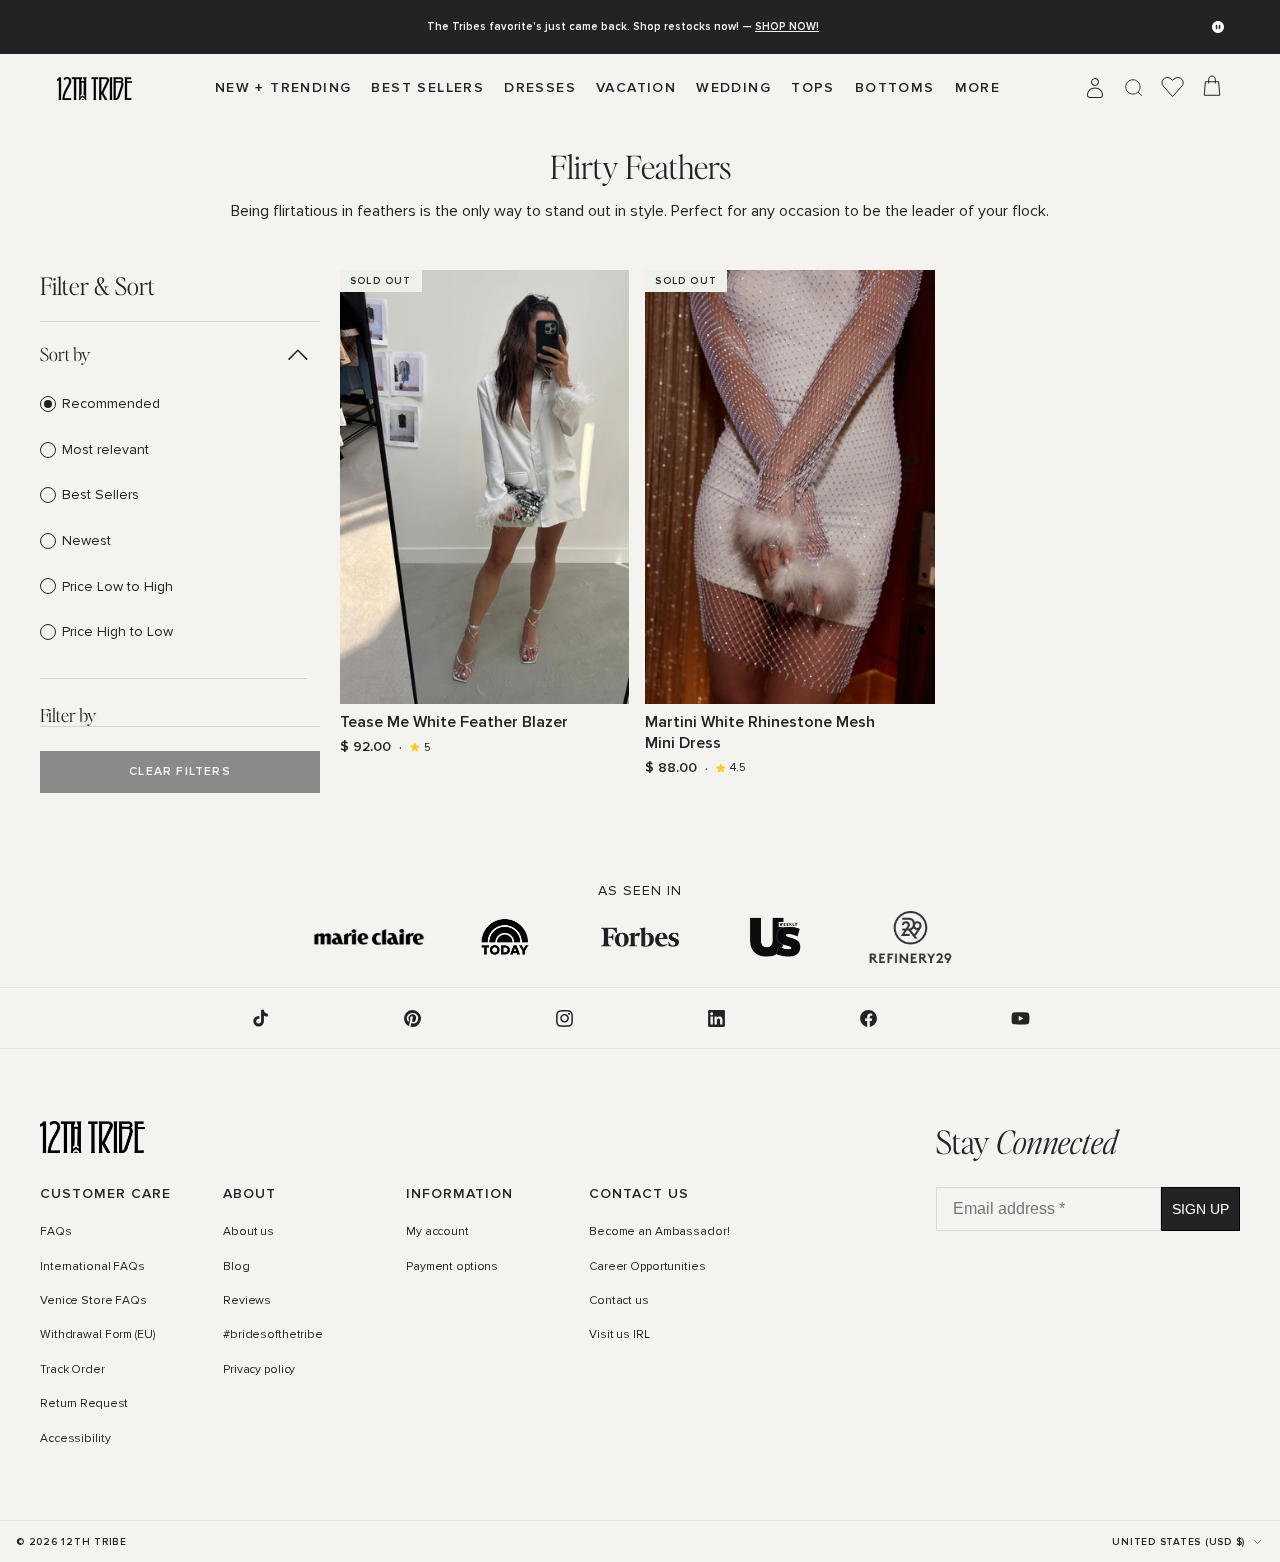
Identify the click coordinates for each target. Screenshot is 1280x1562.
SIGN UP (1200, 1209)
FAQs (56, 1232)
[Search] (1134, 88)
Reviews (247, 1301)
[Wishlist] (1173, 88)
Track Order (72, 1370)
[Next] (617, 487)
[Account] (1095, 88)
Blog (236, 1267)
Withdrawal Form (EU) (97, 1336)
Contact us (619, 1301)
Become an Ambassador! (659, 1232)
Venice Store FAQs (93, 1301)
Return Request (84, 1404)
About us (248, 1232)
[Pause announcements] (1218, 27)
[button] (173, 354)
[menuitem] (978, 88)
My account (437, 1232)
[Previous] (352, 487)
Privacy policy (259, 1370)
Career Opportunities (647, 1267)
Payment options (452, 1267)
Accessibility (75, 1439)
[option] (173, 404)
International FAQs (92, 1267)
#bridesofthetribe (273, 1336)
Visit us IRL (619, 1336)
